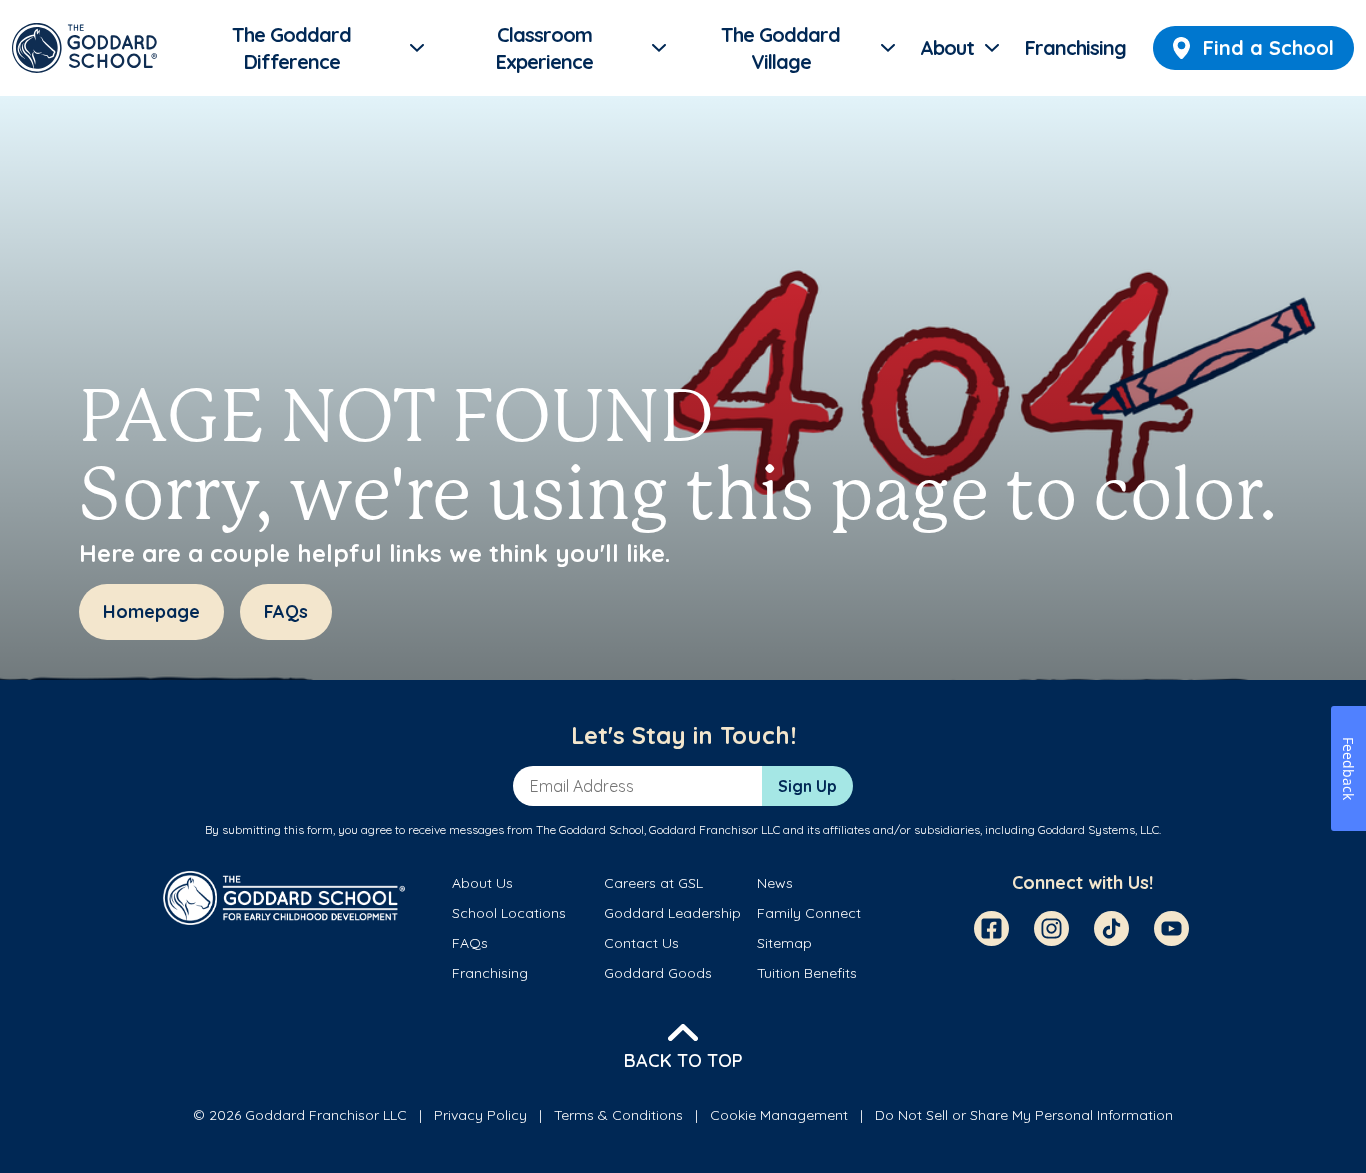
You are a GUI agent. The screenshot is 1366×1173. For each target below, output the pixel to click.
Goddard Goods (658, 973)
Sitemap (784, 943)
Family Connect (809, 913)
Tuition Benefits (807, 973)
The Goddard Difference (291, 48)
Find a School (1268, 47)
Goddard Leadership (672, 913)
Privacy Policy (480, 1115)
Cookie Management (779, 1115)
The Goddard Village (780, 48)
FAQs (470, 943)
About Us (482, 883)
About (947, 47)
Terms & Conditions (618, 1115)
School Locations (509, 913)
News (775, 883)
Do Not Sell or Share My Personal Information (1024, 1115)
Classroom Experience (544, 48)
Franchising (1075, 47)
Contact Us (641, 943)
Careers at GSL (653, 883)
